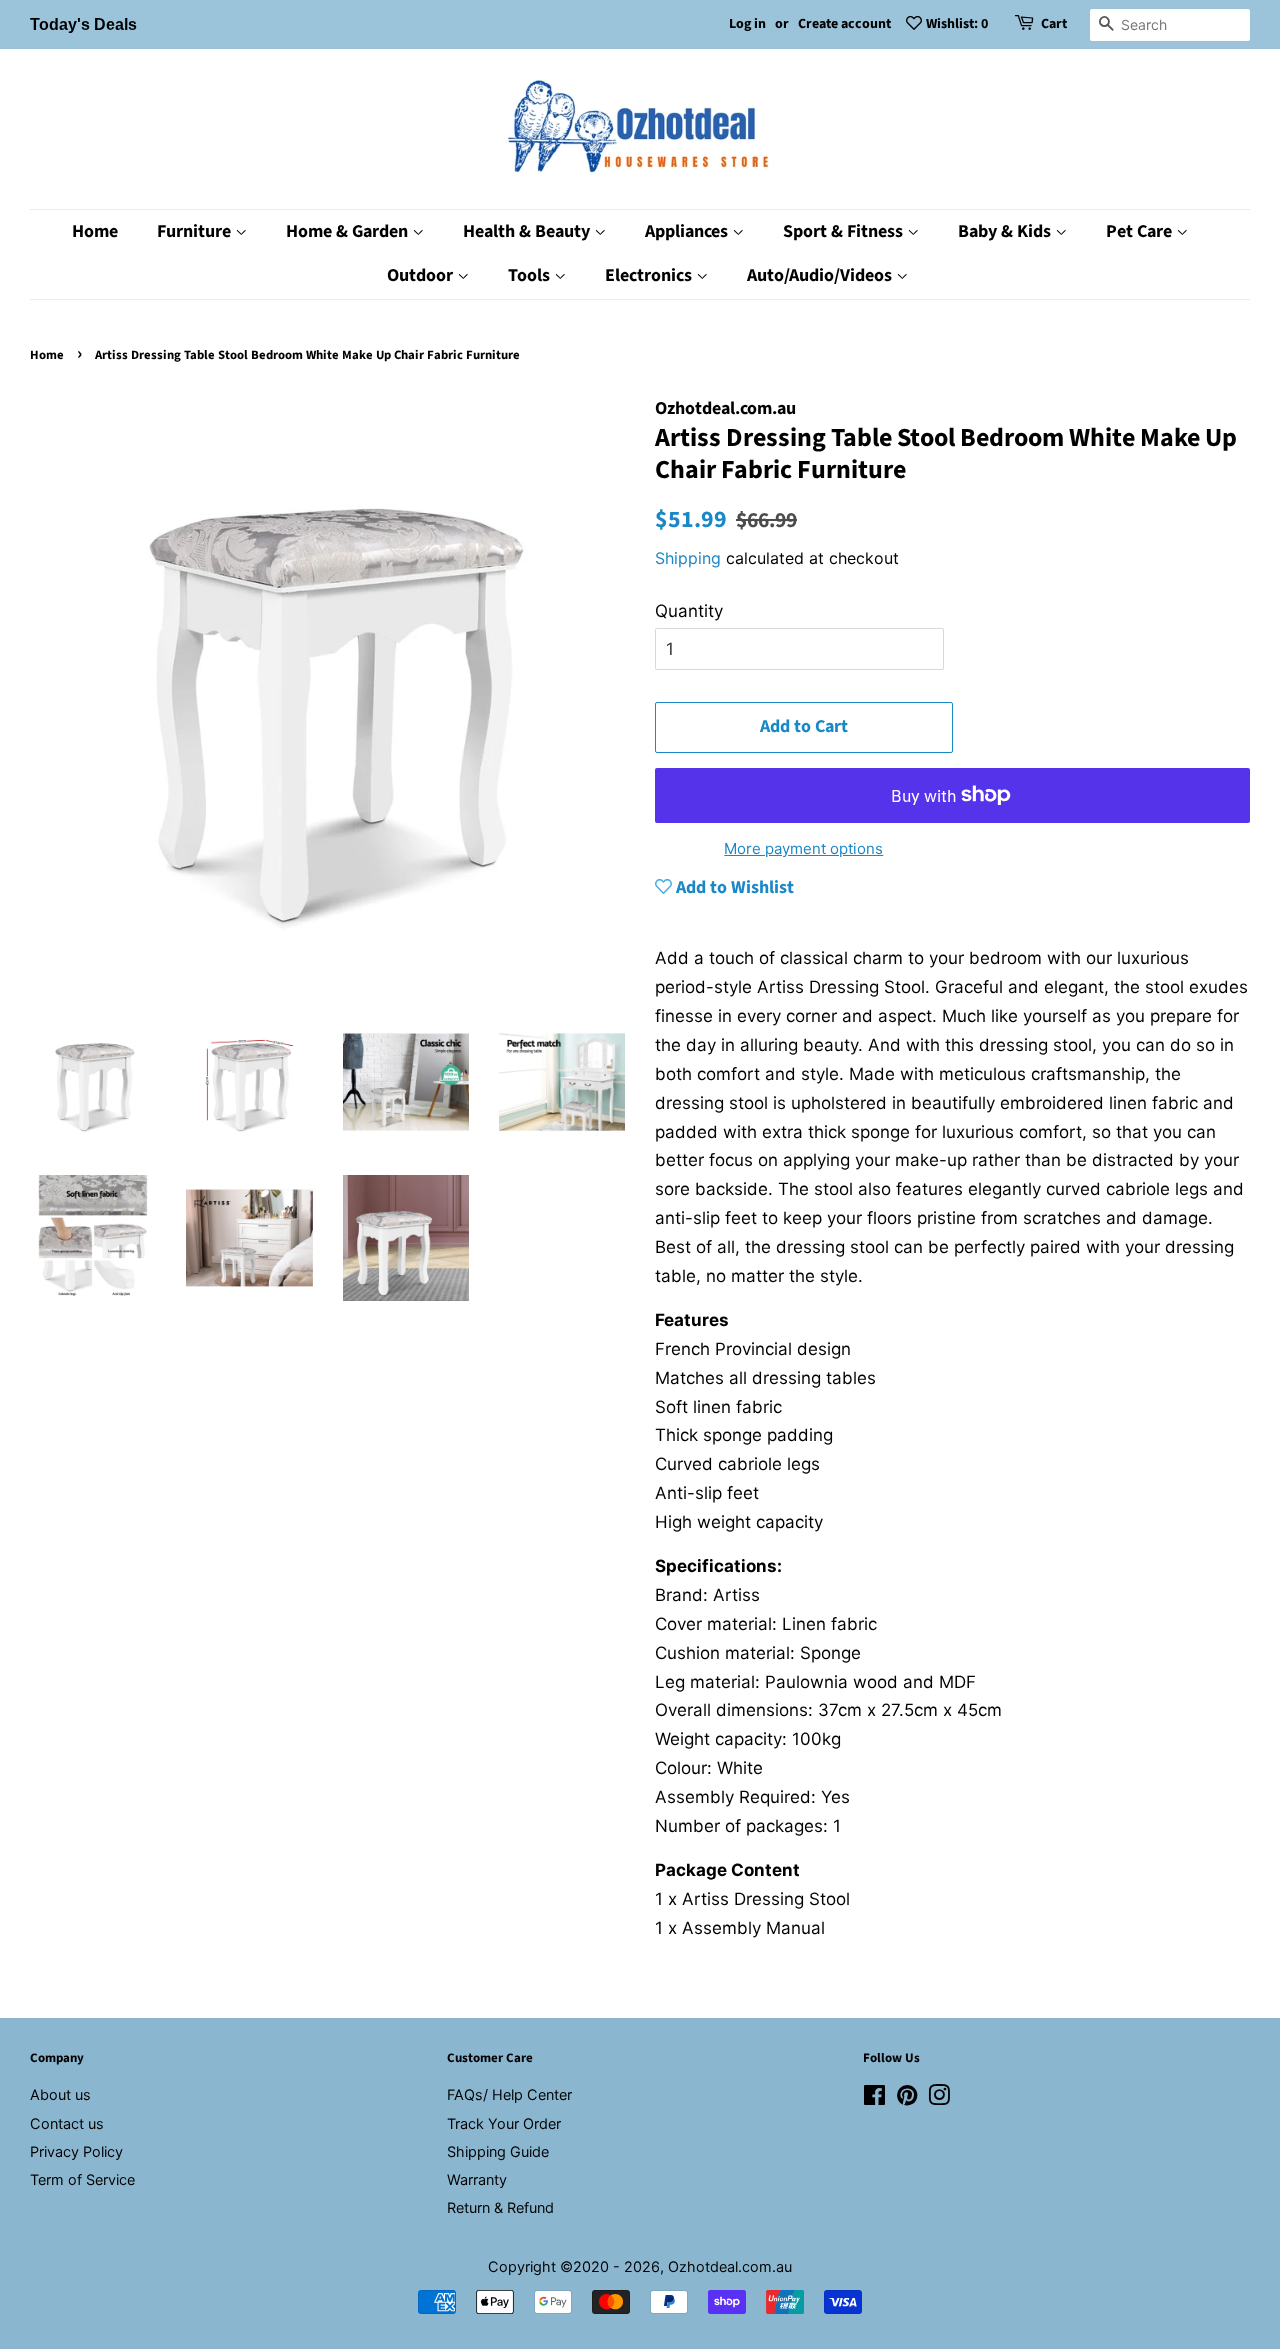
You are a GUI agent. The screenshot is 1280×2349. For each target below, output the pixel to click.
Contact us (67, 2123)
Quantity (689, 611)
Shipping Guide (498, 2151)
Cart (1054, 24)
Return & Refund (500, 2207)
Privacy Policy (76, 2151)
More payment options (803, 848)
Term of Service (82, 2179)
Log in (747, 24)
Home (95, 231)
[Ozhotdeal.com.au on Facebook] (874, 2098)
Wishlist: (957, 24)
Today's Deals (83, 24)
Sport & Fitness (845, 231)
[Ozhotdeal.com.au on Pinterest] (907, 2098)
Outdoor (422, 275)
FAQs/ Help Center (509, 2094)
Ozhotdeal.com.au (730, 2266)
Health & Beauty (528, 231)
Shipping (688, 558)
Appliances (688, 231)
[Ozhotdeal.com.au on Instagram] (939, 2098)
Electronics (650, 275)
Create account (844, 24)
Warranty (477, 2179)
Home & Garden (349, 231)
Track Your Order (504, 2123)
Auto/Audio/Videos (821, 275)
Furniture (196, 231)
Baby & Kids (1006, 231)
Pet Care (1141, 231)
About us (60, 2094)
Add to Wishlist (733, 887)
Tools (531, 275)
